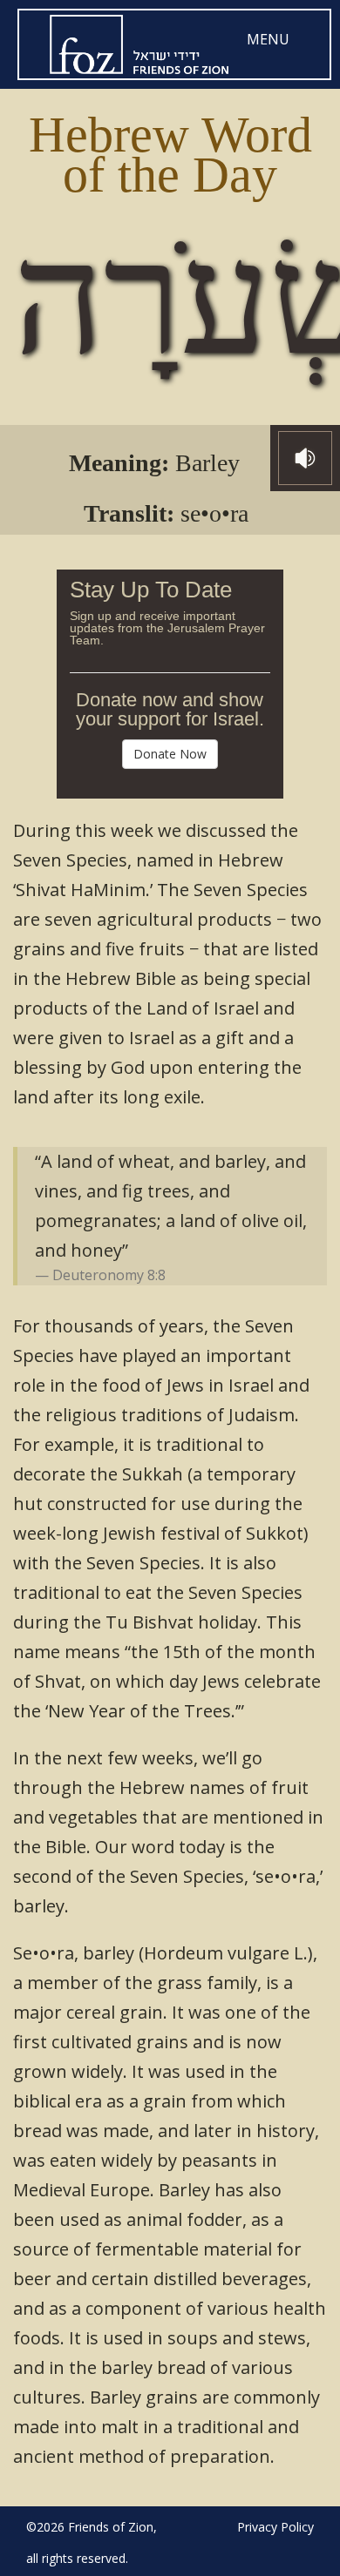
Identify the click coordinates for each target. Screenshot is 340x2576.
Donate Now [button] (170, 754)
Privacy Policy (275, 2527)
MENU (268, 39)
